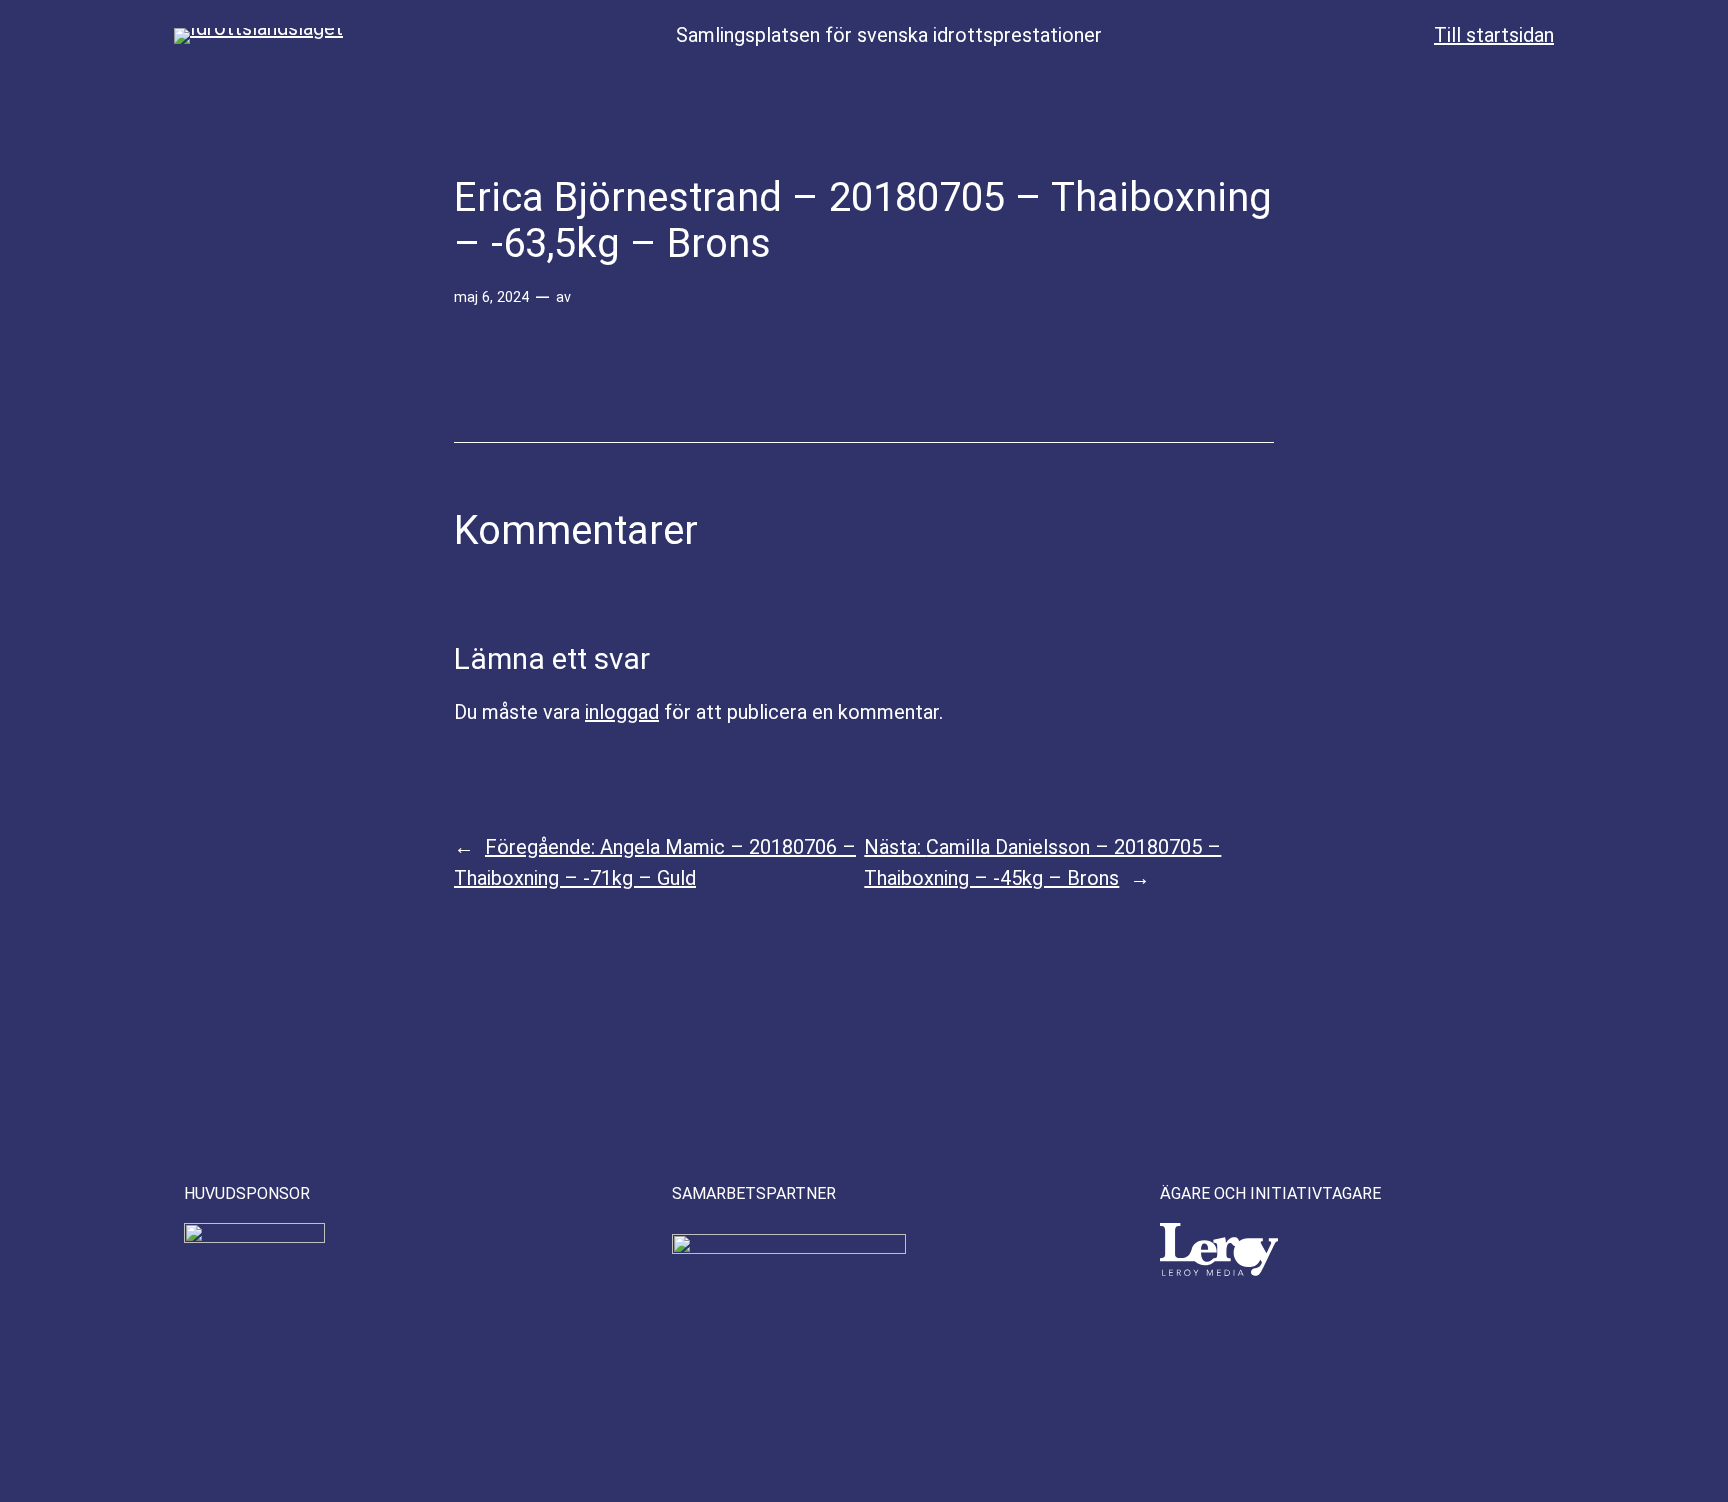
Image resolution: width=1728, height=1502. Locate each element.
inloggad (622, 712)
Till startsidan (1494, 35)
